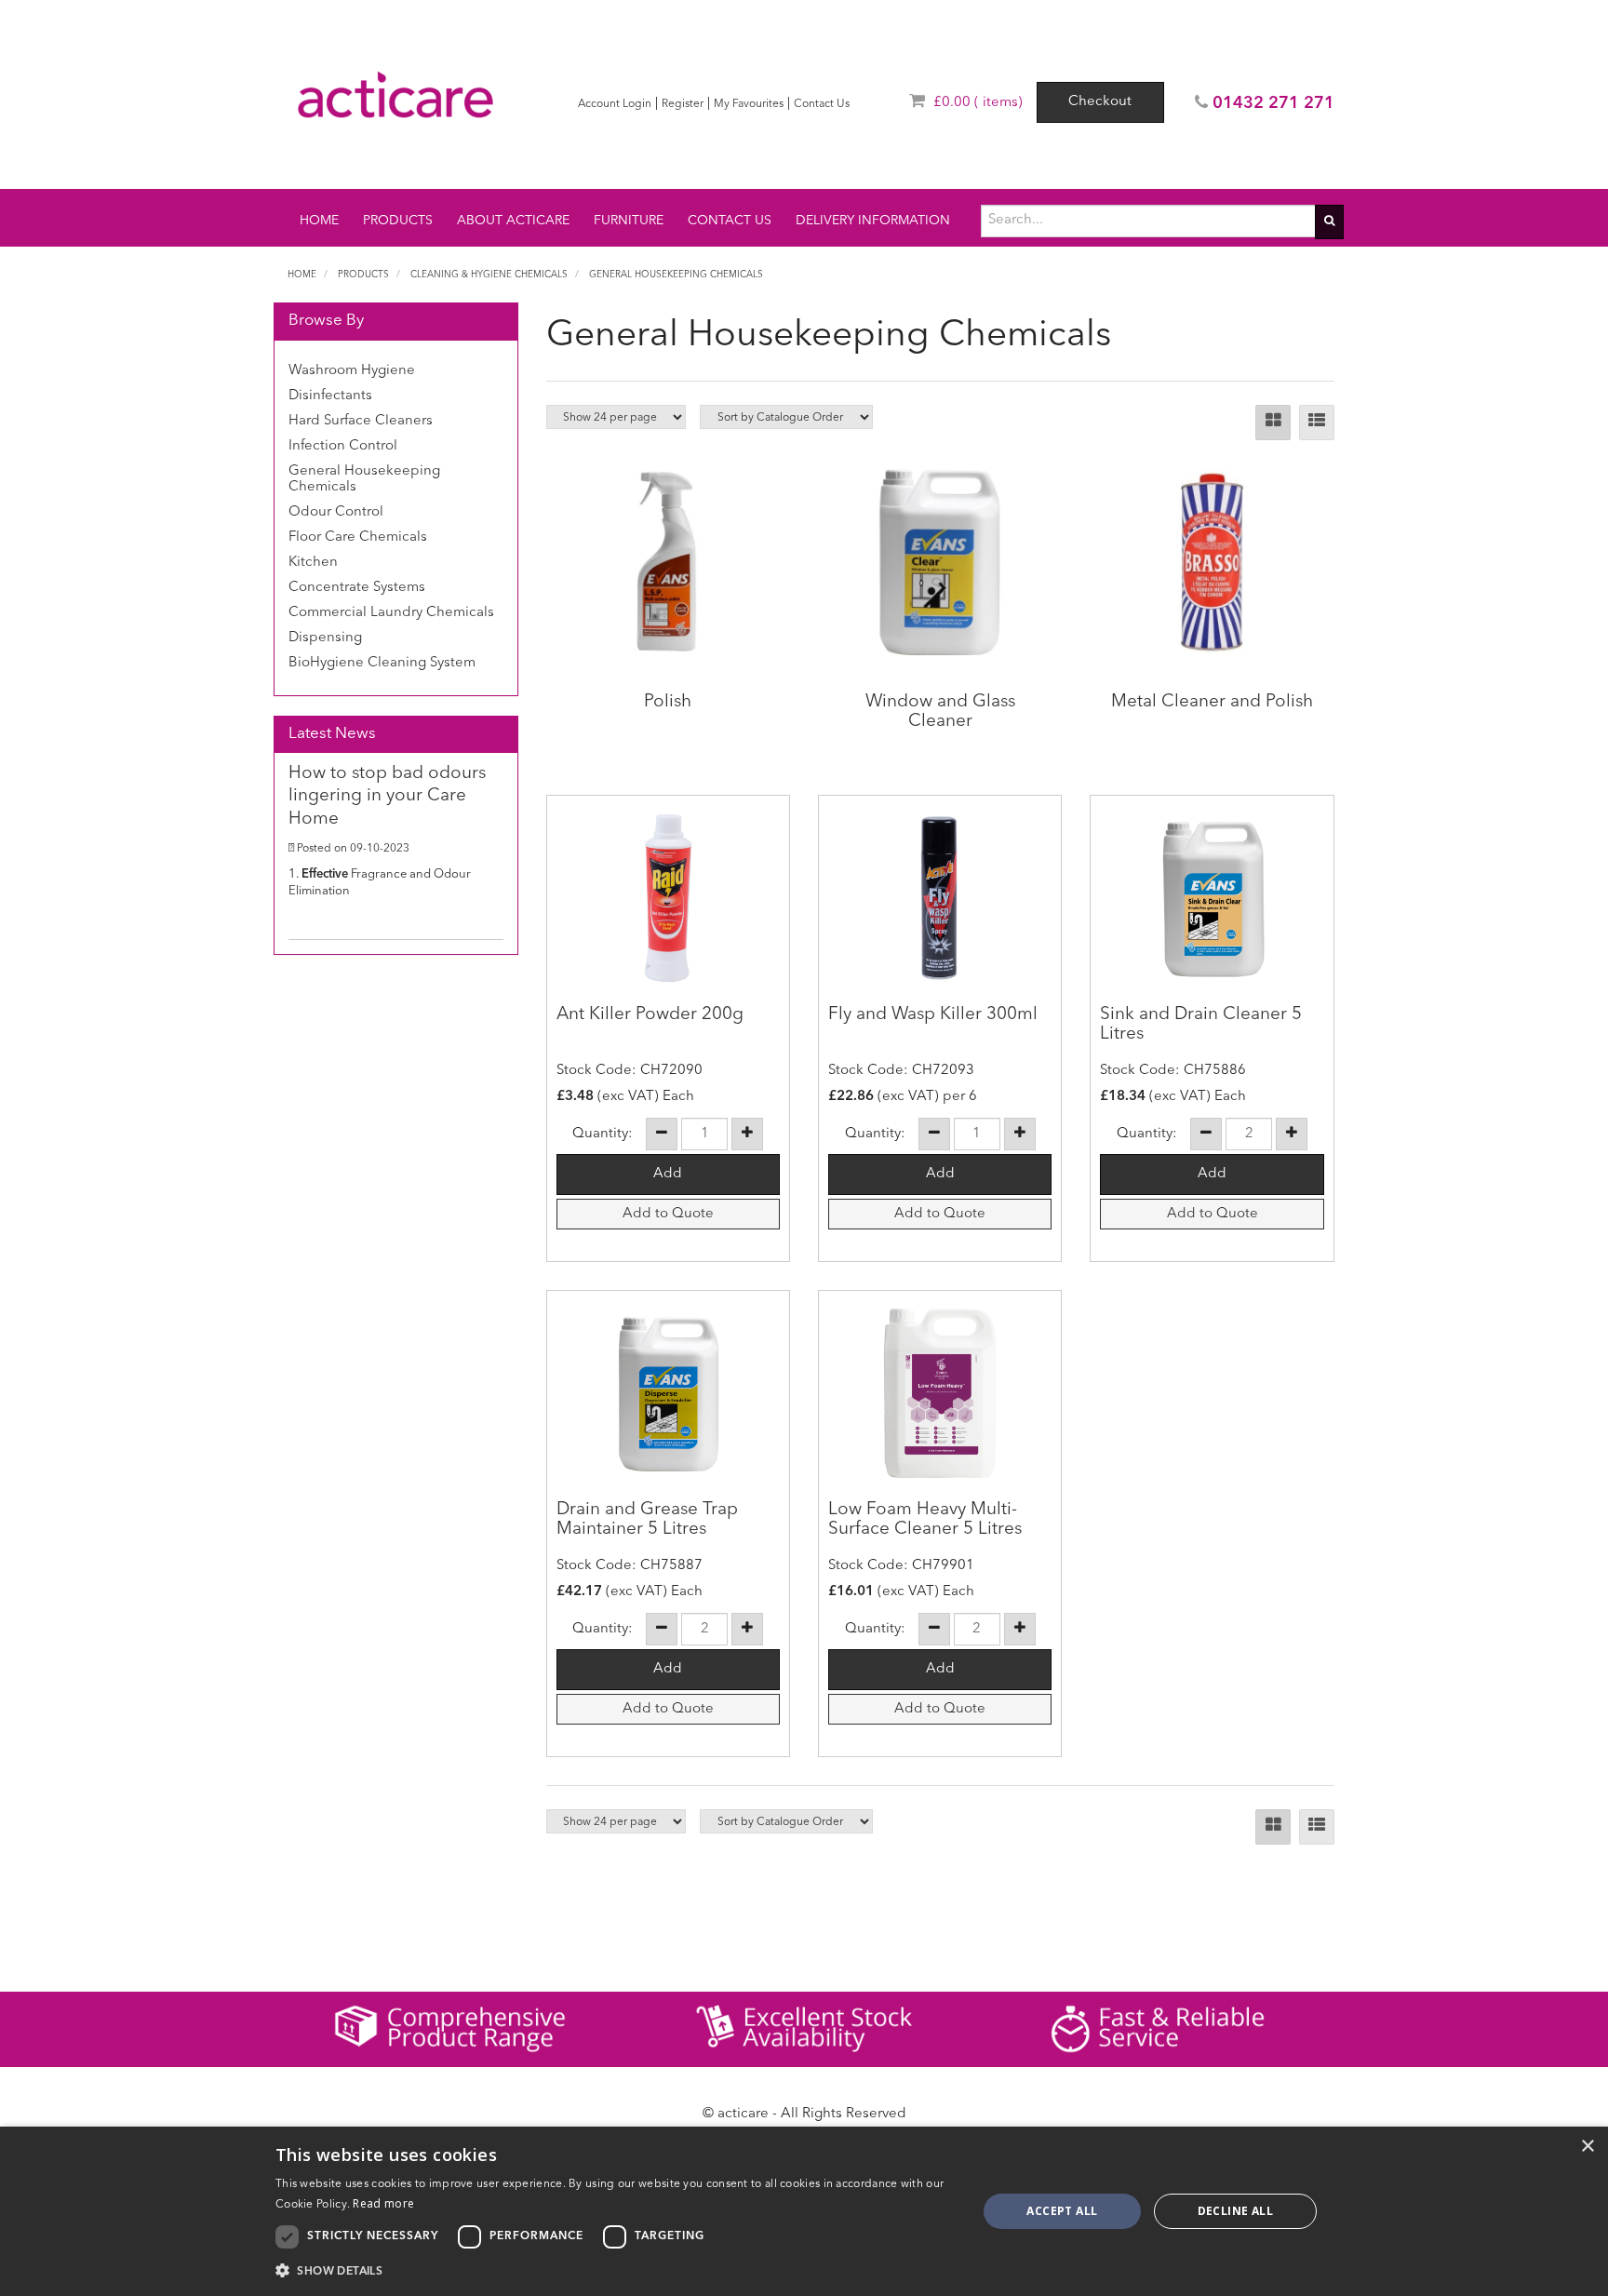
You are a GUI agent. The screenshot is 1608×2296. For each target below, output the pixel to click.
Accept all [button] (1062, 2211)
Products (398, 221)
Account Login (615, 104)
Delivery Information (873, 221)
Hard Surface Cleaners (361, 421)
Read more (383, 2203)
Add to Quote (668, 1214)
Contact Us (822, 104)
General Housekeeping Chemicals (676, 275)
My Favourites (749, 104)
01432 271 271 (1273, 103)
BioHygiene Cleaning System (382, 663)
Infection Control (343, 446)
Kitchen (313, 563)
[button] (616, 2270)
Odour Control (336, 512)
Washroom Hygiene (352, 371)
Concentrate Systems (357, 588)
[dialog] (804, 2211)
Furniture (629, 221)
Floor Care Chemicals (358, 537)
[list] (1317, 423)
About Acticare (513, 221)
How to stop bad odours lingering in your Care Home (387, 797)
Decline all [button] (1235, 2211)
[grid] (1273, 423)
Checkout (1100, 102)
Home (319, 221)
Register (683, 104)
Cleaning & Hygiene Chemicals (489, 275)
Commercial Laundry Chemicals (391, 613)
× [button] (1587, 2147)
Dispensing (325, 638)
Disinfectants (330, 396)
